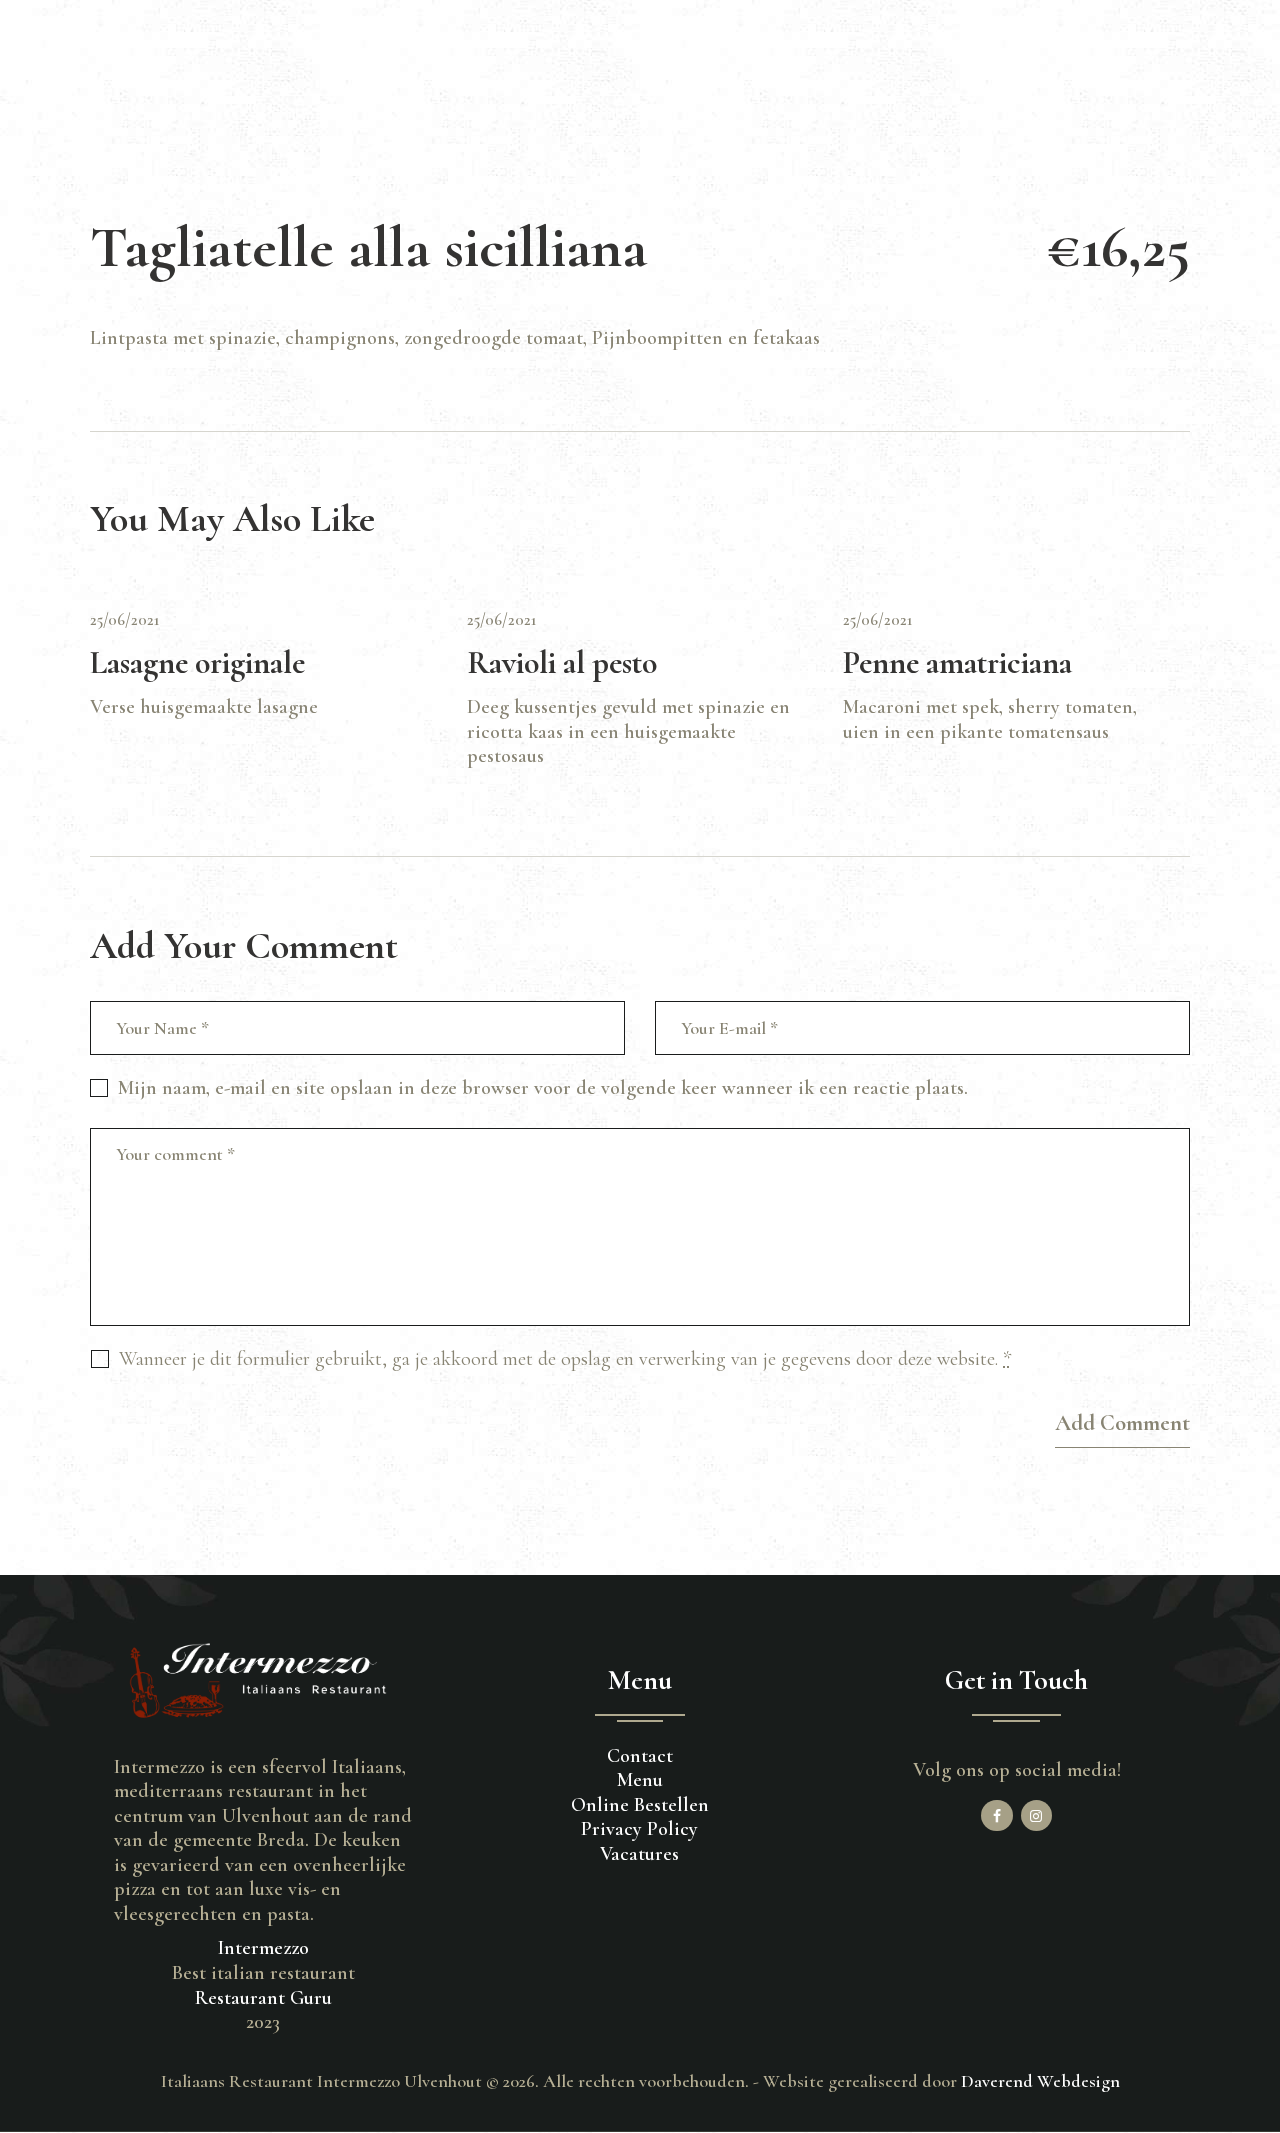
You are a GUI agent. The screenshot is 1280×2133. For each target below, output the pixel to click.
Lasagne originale (197, 663)
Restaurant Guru (263, 1998)
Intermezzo (263, 1948)
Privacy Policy (639, 1829)
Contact (640, 1756)
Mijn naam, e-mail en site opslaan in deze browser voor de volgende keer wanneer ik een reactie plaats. (543, 1088)
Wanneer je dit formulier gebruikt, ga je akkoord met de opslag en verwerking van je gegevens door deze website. (565, 1359)
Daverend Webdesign (1040, 2081)
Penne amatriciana (957, 663)
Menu (640, 1780)
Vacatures (639, 1854)
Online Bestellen (640, 1805)
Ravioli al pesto (562, 663)
